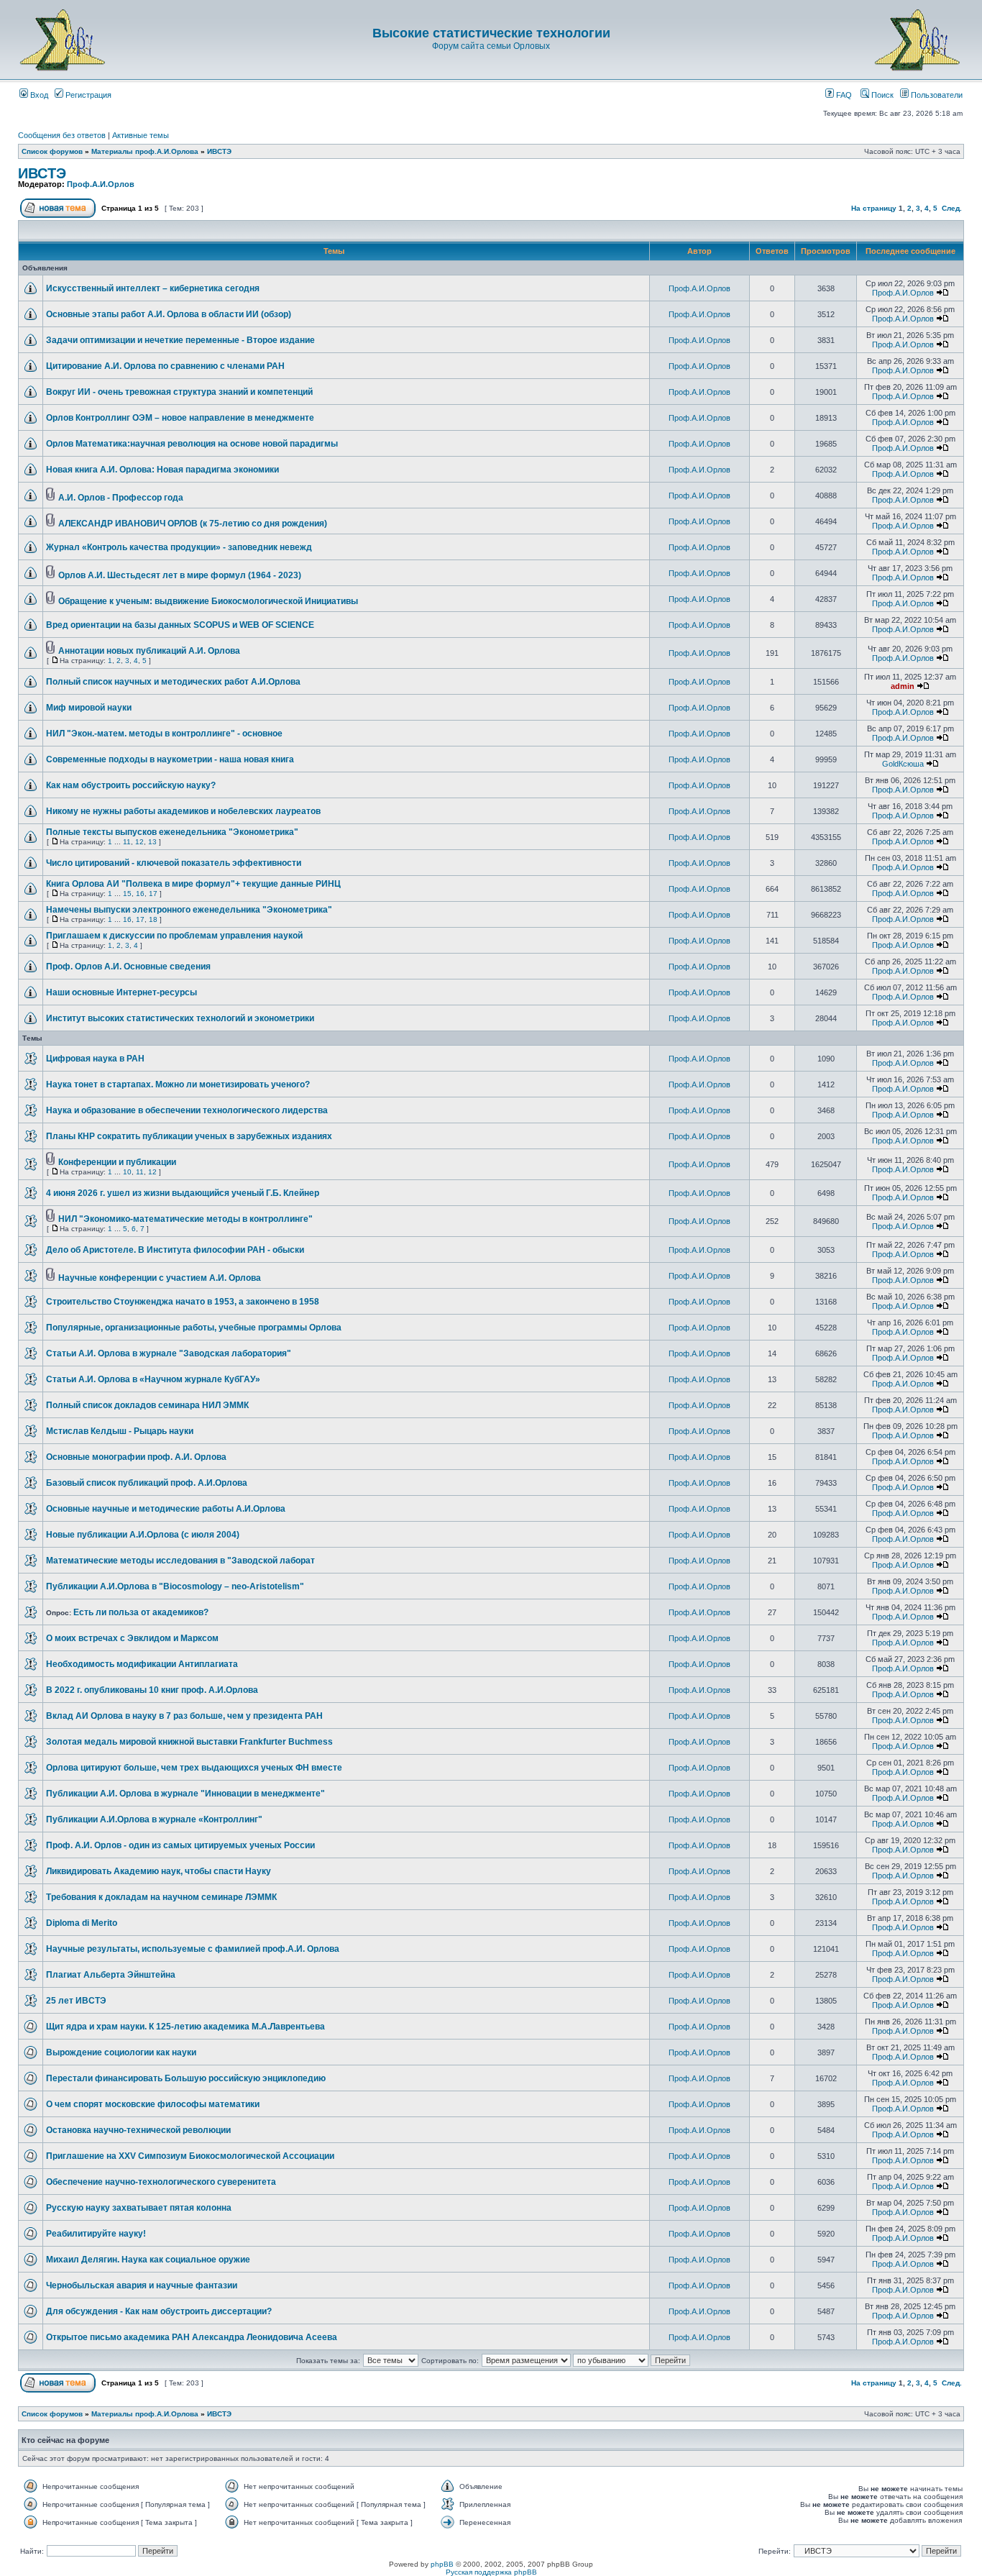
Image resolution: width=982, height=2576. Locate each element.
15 (127, 894)
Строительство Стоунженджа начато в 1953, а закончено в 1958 (183, 1302)
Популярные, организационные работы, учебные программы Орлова (194, 1328)
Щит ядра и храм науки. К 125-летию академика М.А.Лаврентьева (185, 2027)
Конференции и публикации (117, 1162)
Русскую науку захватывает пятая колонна (139, 2208)
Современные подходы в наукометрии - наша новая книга (170, 759)
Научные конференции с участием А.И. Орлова (160, 1278)
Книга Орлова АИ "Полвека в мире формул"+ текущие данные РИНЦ (193, 884)
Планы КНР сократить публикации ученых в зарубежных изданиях (189, 1136)
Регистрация (87, 95)
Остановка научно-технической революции (138, 2130)
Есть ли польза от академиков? (141, 1612)
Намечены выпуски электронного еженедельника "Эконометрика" (189, 910)
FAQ (843, 95)
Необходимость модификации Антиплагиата (142, 1664)
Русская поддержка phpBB (491, 2572)
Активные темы (141, 135)
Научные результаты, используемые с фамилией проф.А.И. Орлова (193, 1949)
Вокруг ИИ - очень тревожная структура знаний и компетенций (179, 392)
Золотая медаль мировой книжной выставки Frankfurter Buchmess (189, 1742)
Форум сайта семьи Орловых (491, 46)
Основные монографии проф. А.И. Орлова (136, 1457)
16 (140, 894)
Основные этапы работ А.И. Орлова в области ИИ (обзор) (169, 314)
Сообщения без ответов (62, 135)
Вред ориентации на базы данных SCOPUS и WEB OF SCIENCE (180, 625)
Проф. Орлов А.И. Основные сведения (128, 967)
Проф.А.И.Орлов (101, 184)
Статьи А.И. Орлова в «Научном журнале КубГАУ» (153, 1379)
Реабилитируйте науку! (96, 2234)
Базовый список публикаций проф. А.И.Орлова (147, 1483)
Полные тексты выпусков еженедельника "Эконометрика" (172, 832)
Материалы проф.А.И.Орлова (145, 151)
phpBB (442, 2564)
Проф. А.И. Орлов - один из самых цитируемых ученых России (180, 1845)
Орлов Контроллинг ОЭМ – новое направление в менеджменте (180, 418)
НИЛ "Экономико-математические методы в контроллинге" (185, 1219)
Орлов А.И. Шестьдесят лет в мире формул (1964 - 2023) (180, 575)
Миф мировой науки (89, 708)
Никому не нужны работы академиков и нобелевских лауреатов (183, 811)
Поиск (881, 95)
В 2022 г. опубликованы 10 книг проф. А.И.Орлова (152, 1690)
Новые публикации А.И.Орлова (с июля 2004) (143, 1535)
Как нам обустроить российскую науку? (131, 785)
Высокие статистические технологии (491, 33)
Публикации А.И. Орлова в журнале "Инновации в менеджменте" (185, 1794)
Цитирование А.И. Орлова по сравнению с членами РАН (165, 366)
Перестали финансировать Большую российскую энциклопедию (186, 2078)
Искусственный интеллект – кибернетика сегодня (153, 288)
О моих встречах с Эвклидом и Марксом (132, 1638)
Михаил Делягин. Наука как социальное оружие (148, 2260)
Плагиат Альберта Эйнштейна (111, 1975)
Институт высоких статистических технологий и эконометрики (180, 1018)
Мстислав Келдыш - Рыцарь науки (120, 1431)
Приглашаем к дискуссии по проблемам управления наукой (174, 936)
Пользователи (936, 95)
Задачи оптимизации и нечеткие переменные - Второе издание (180, 340)
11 (127, 842)
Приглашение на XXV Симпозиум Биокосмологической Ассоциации (190, 2156)
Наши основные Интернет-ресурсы (121, 992)
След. (952, 208)
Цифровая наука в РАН (95, 1059)
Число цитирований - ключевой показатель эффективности (174, 863)
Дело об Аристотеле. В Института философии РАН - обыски (175, 1250)
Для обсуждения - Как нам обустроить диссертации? (159, 2311)
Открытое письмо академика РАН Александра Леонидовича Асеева (192, 2337)
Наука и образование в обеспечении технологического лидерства (187, 1110)
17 (153, 894)
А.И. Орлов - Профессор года (121, 498)
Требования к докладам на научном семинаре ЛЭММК (161, 1897)
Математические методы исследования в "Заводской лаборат (180, 1561)
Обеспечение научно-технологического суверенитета (161, 2182)
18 (153, 919)
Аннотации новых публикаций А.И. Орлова (149, 651)
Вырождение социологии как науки (121, 2052)
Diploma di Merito (82, 1923)
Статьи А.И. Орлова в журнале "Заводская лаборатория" (169, 1353)
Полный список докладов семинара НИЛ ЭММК (147, 1405)
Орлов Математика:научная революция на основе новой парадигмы (192, 444)
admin (903, 686)
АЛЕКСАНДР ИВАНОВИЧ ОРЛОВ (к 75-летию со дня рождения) (193, 524)
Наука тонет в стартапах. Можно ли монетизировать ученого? (178, 1084)
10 (127, 1172)
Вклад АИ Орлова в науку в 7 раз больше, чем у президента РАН (184, 1716)
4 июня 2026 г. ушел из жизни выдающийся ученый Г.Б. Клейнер (183, 1193)
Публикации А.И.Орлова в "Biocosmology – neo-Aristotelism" (175, 1586)
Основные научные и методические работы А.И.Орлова (166, 1509)
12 (139, 842)
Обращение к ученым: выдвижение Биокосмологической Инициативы (208, 601)
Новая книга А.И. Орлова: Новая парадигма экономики (162, 470)
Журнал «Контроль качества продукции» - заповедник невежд (179, 547)
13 (152, 842)
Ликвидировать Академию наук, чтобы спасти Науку (159, 1871)
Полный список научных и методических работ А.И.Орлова (173, 682)
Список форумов (52, 151)
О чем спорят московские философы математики (153, 2104)
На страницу (874, 208)
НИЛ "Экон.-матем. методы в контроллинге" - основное (164, 734)
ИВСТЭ (219, 151)
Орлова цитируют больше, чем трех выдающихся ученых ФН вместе (194, 1768)
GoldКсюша (903, 764)
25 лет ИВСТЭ (76, 2001)
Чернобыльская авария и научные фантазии (142, 2285)
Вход (38, 95)
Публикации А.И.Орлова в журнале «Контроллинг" (154, 1819)
